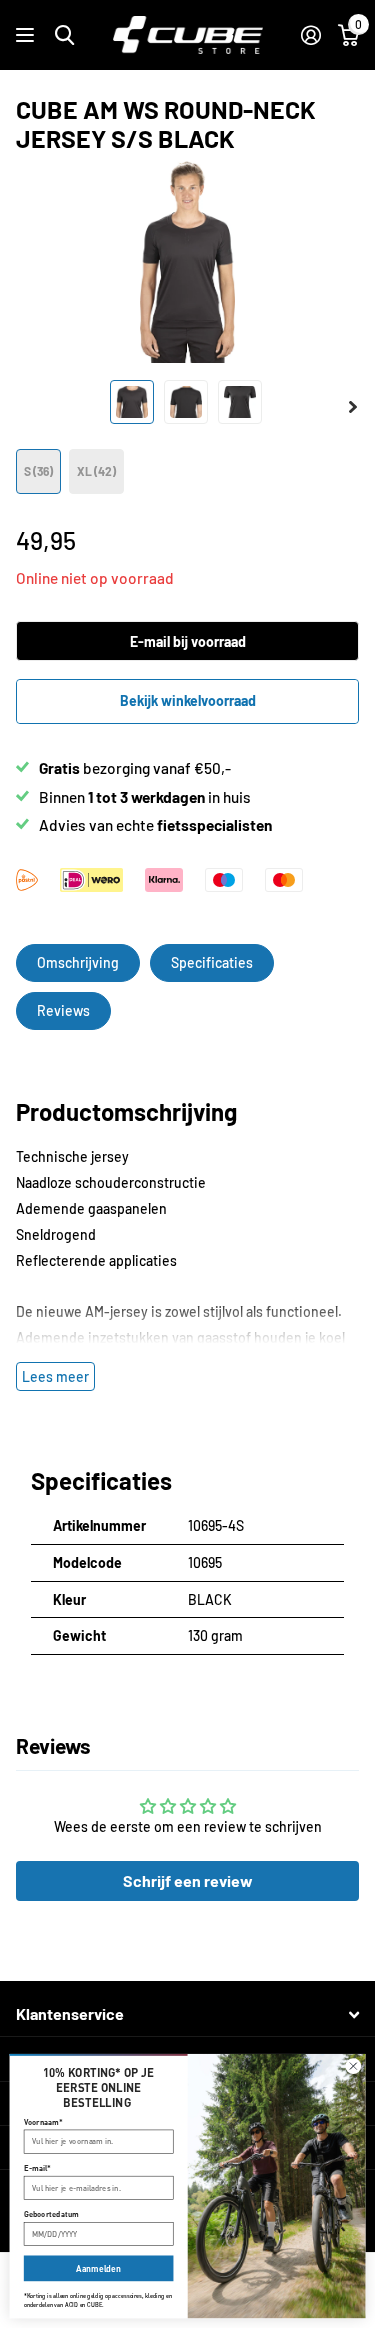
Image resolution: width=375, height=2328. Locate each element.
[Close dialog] (353, 2066)
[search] (64, 35)
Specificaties (212, 962)
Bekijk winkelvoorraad (188, 700)
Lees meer (55, 1376)
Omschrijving (78, 962)
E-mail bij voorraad (188, 641)
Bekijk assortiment (27, 35)
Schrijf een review (188, 1880)
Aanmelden (98, 2268)
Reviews (63, 1010)
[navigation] (132, 402)
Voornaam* (43, 2122)
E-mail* (37, 2168)
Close (187, 2014)
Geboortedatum (51, 2214)
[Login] (310, 35)
